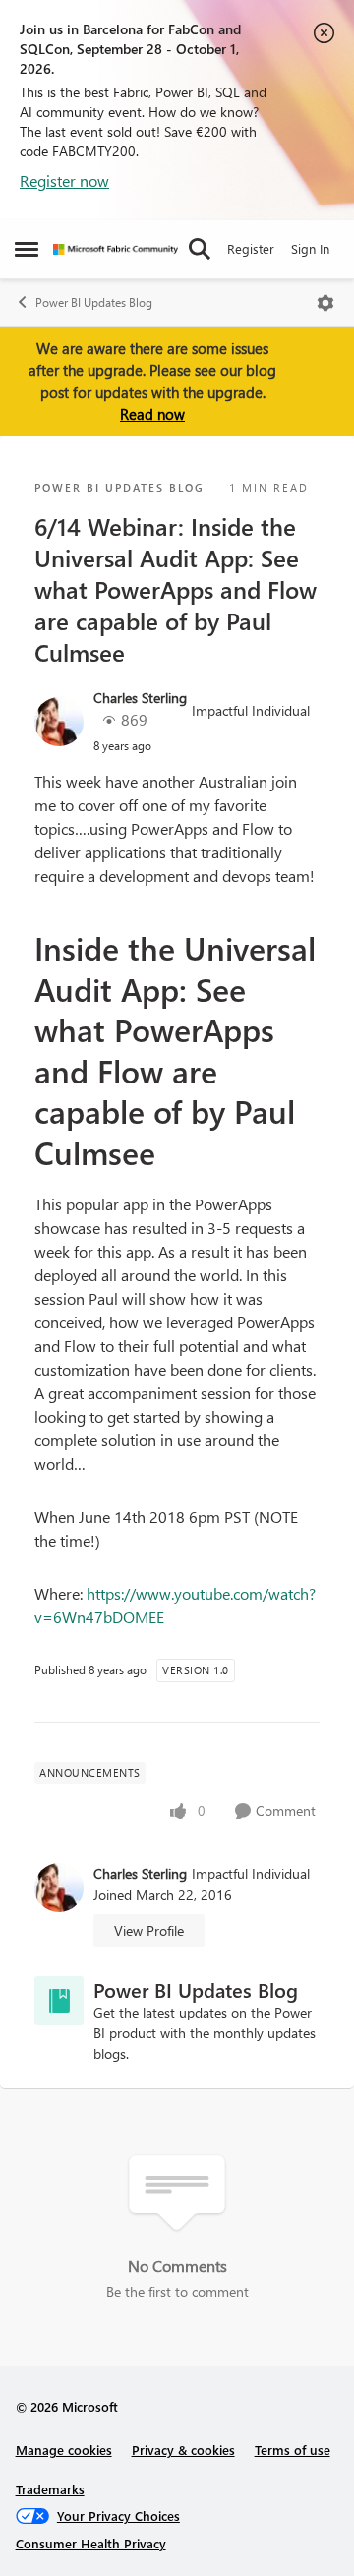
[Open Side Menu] (27, 249)
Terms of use (293, 2450)
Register (251, 248)
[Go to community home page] (116, 249)
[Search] (200, 249)
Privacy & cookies (183, 2450)
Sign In (310, 248)
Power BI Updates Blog (94, 302)
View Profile (149, 1931)
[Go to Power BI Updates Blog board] (59, 2001)
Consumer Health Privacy (91, 2543)
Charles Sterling (140, 698)
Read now (152, 414)
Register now (64, 180)
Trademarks (50, 2489)
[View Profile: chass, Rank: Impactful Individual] (59, 722)
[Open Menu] (325, 303)
